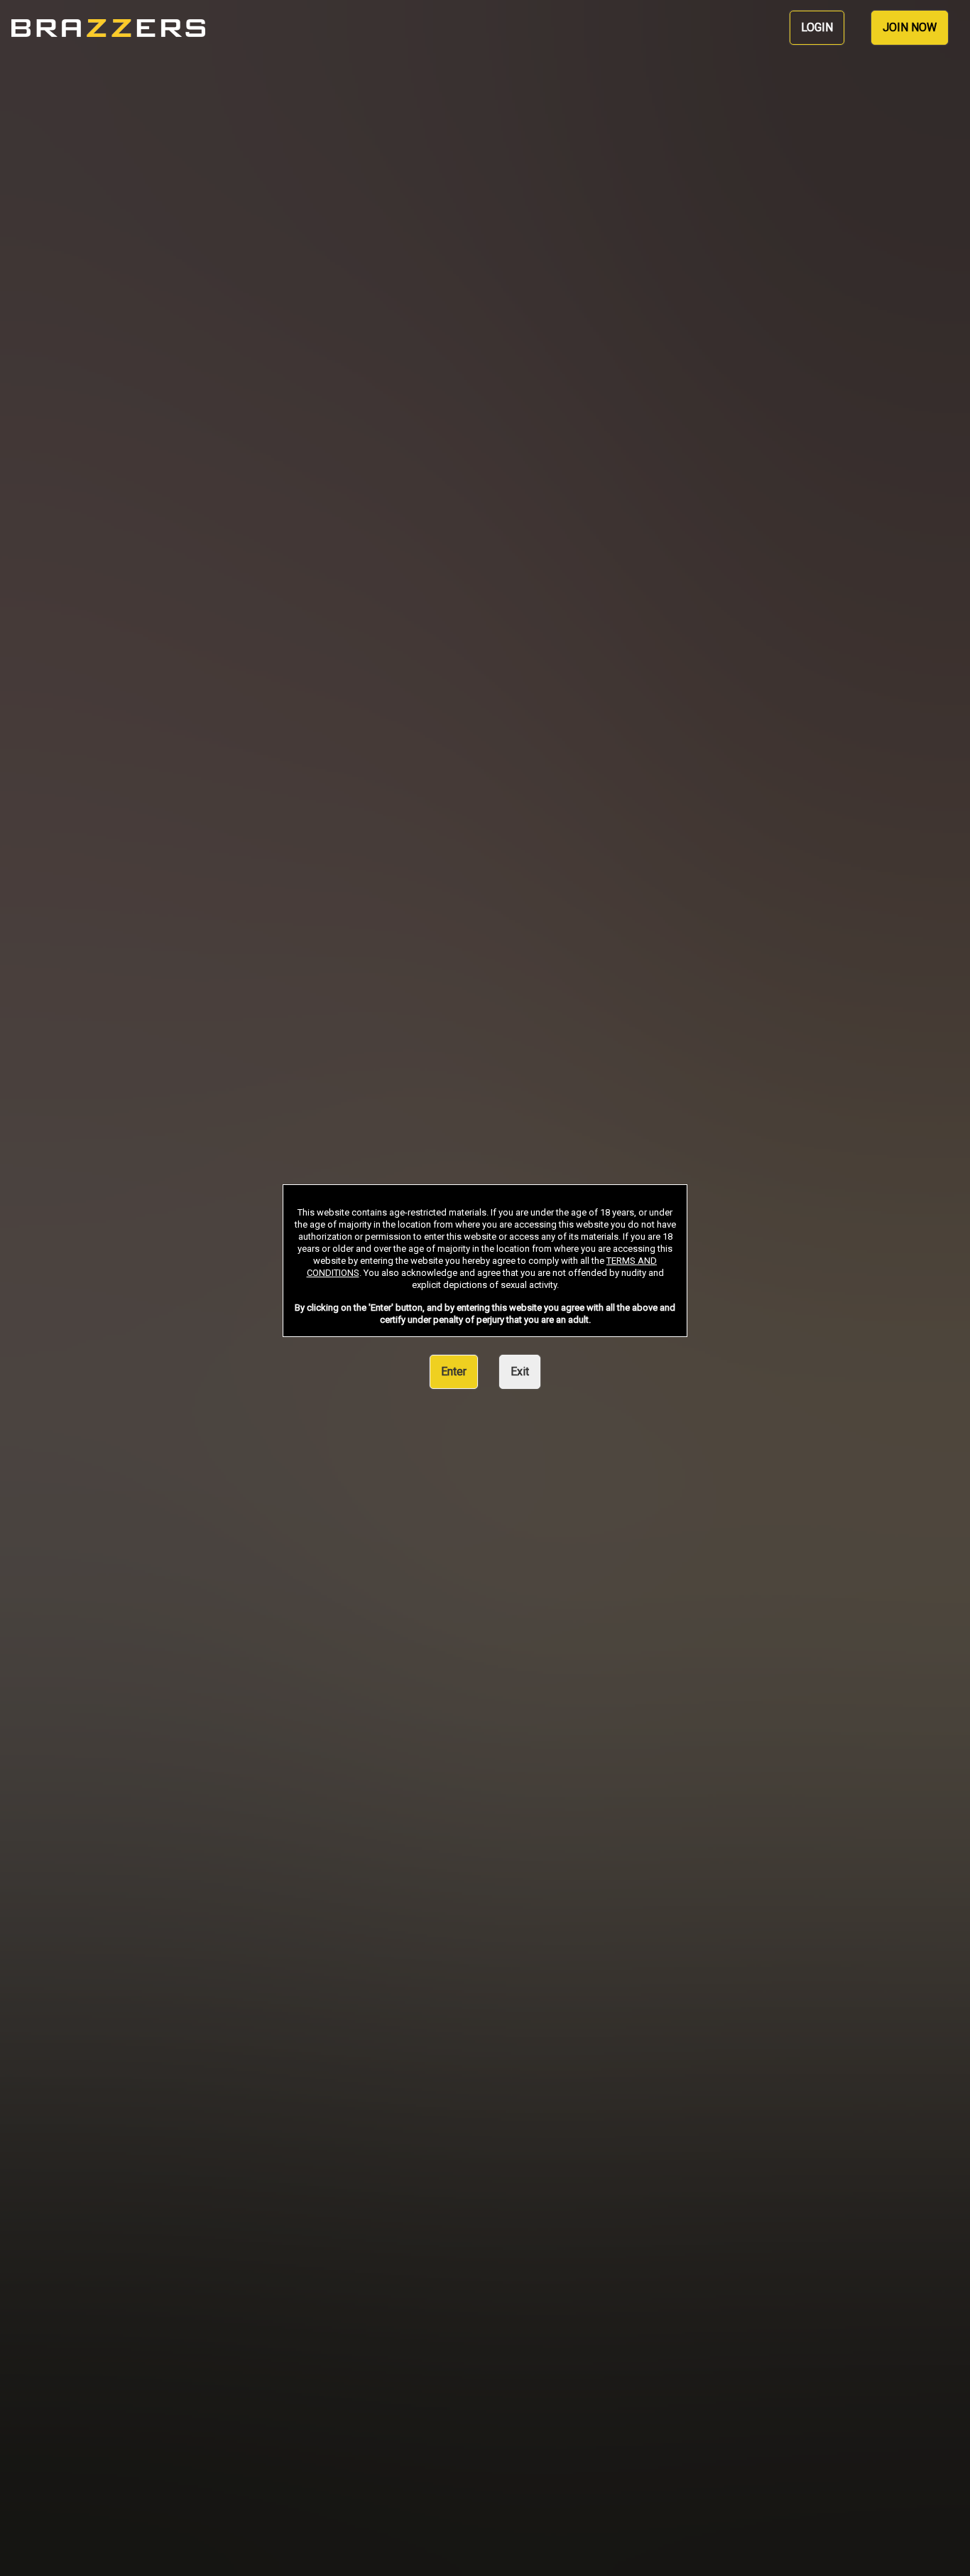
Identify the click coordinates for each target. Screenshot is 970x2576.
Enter (454, 1371)
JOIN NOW (910, 27)
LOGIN (817, 27)
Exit (520, 1371)
